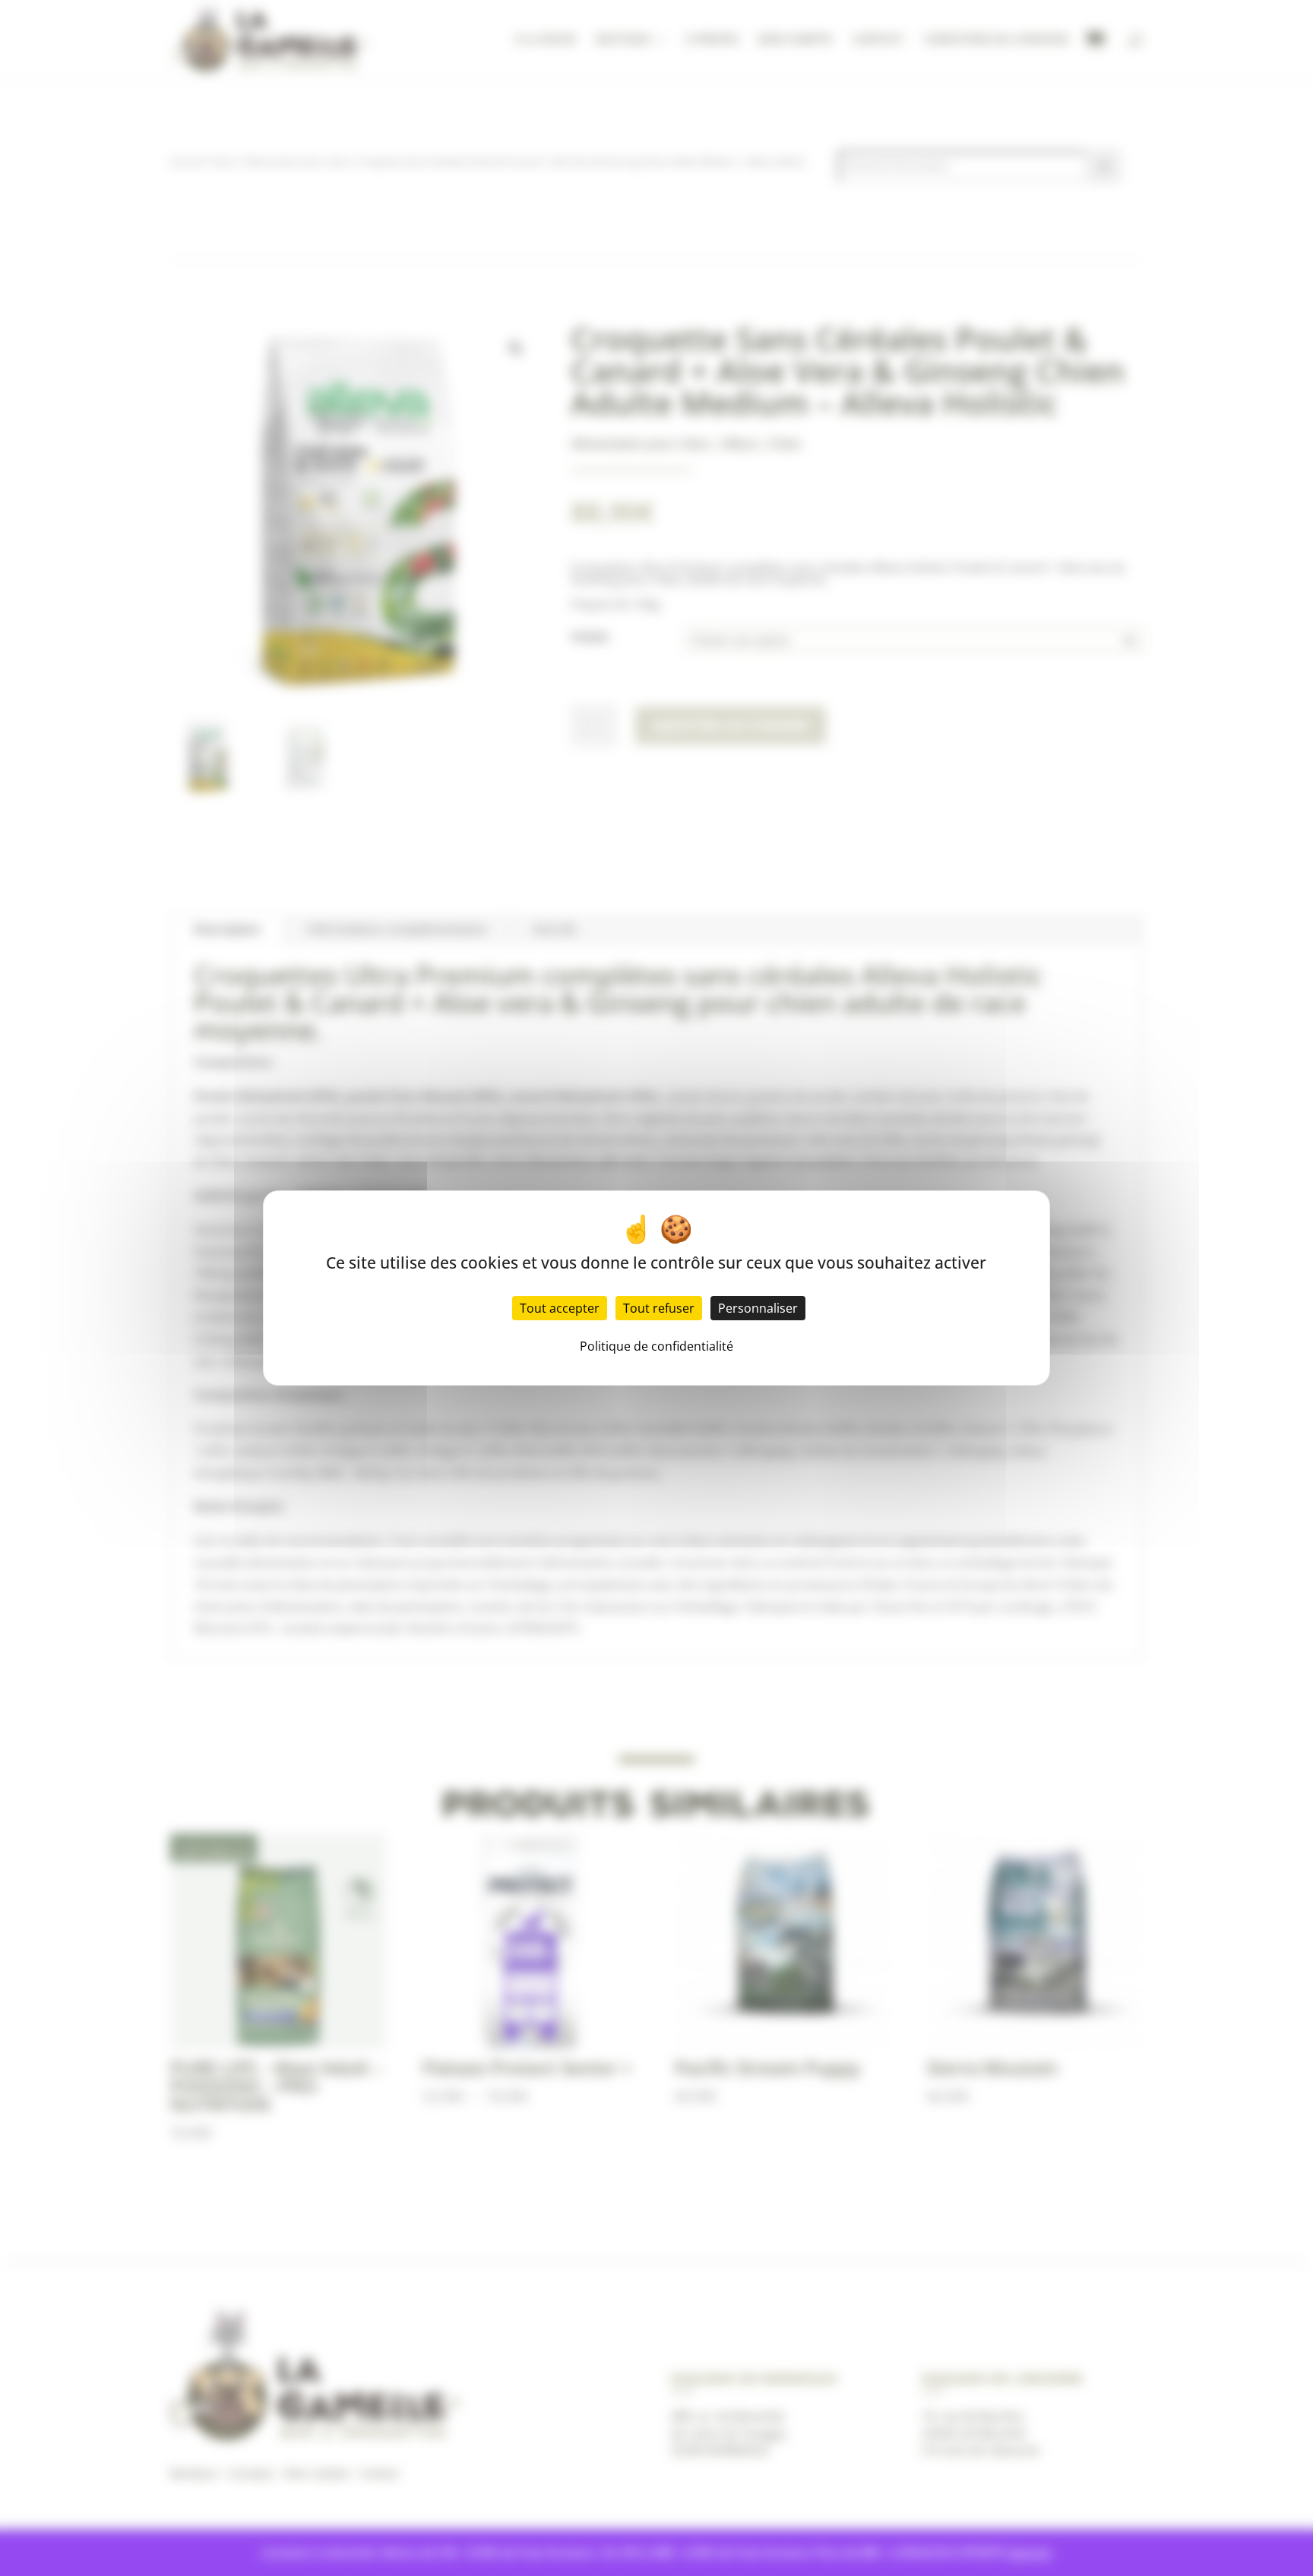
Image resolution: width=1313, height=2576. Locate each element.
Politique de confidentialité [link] (656, 1346)
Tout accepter (560, 1308)
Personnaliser (758, 1308)
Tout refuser (659, 1308)
